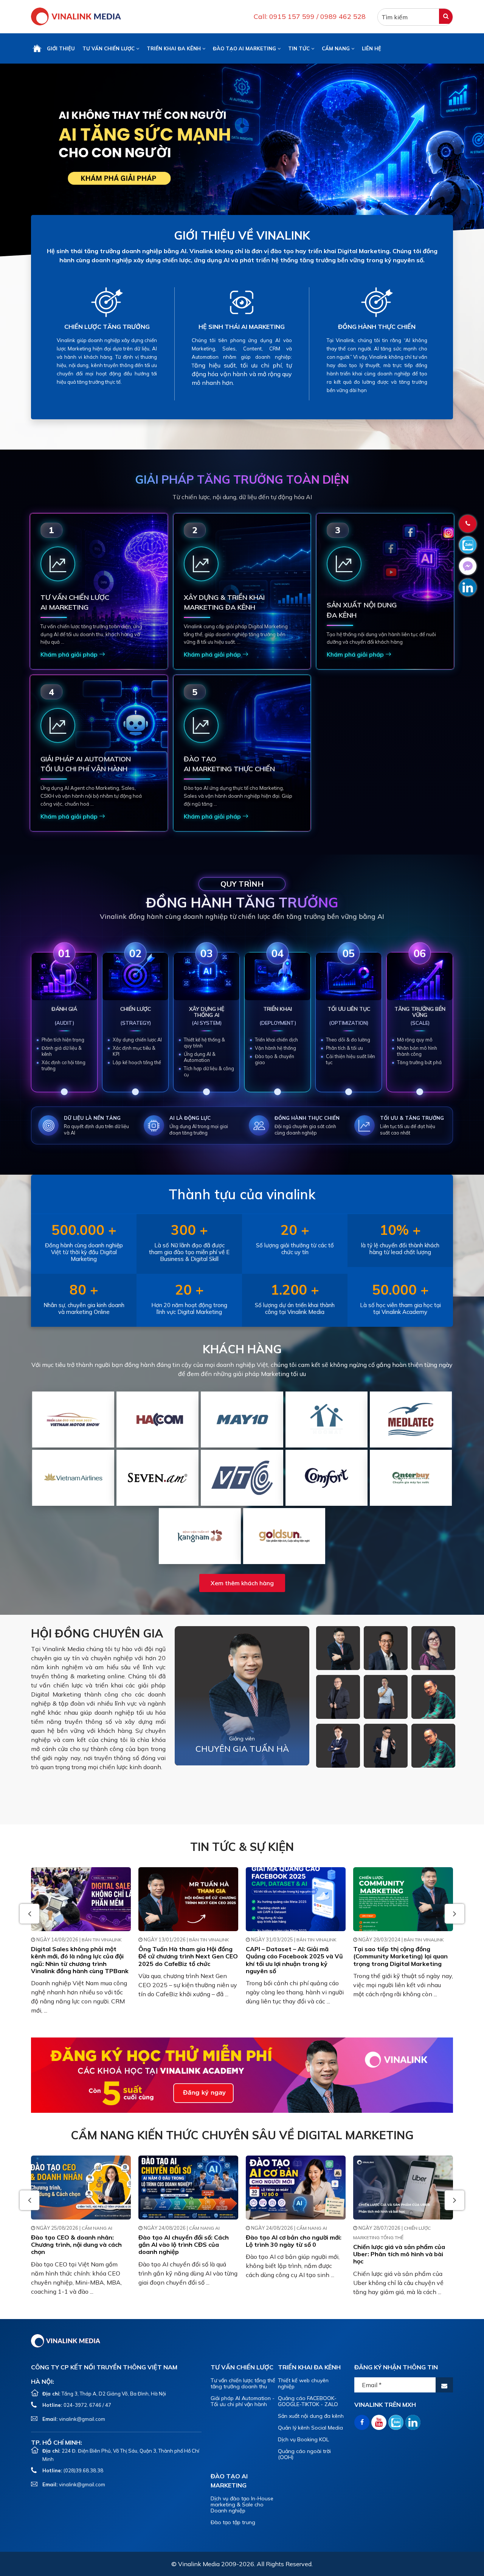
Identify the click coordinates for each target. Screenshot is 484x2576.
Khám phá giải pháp (70, 654)
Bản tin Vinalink (102, 1940)
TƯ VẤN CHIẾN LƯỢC (109, 48)
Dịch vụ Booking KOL (303, 2439)
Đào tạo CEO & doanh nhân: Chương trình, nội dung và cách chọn (76, 2244)
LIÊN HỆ (372, 48)
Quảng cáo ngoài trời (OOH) (304, 2454)
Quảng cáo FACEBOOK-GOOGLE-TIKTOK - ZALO (308, 2401)
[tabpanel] (242, 161)
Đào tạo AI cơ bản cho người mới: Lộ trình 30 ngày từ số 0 (294, 2241)
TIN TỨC (300, 48)
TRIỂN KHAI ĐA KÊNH (175, 48)
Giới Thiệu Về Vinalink (242, 235)
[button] (455, 1914)
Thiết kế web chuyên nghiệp (303, 2383)
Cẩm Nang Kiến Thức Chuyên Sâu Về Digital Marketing (242, 2135)
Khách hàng (242, 1349)
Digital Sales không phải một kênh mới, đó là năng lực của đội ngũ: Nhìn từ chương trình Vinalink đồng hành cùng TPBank (80, 1960)
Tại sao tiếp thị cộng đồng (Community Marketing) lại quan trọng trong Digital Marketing (400, 1956)
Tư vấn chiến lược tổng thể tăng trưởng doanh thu (243, 2383)
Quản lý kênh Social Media (310, 2428)
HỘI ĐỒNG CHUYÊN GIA (97, 1633)
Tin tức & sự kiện (242, 1847)
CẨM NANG (337, 48)
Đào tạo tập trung (233, 2522)
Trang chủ (37, 48)
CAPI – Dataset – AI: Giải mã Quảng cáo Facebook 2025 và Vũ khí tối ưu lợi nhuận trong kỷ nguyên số (294, 1960)
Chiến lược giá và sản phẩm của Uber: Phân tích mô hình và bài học (399, 2254)
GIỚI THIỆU (61, 48)
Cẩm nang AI (97, 2228)
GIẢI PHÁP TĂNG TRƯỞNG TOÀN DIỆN (242, 479)
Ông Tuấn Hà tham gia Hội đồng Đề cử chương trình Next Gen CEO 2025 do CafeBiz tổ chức (188, 1956)
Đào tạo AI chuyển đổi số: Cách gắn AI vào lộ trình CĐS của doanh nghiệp (184, 2244)
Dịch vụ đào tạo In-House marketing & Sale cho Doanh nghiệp (242, 2504)
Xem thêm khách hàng (242, 1583)
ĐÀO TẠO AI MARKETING (245, 48)
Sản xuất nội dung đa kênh (311, 2416)
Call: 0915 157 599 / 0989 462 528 (310, 16)
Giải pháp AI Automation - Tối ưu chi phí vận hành (243, 2401)
